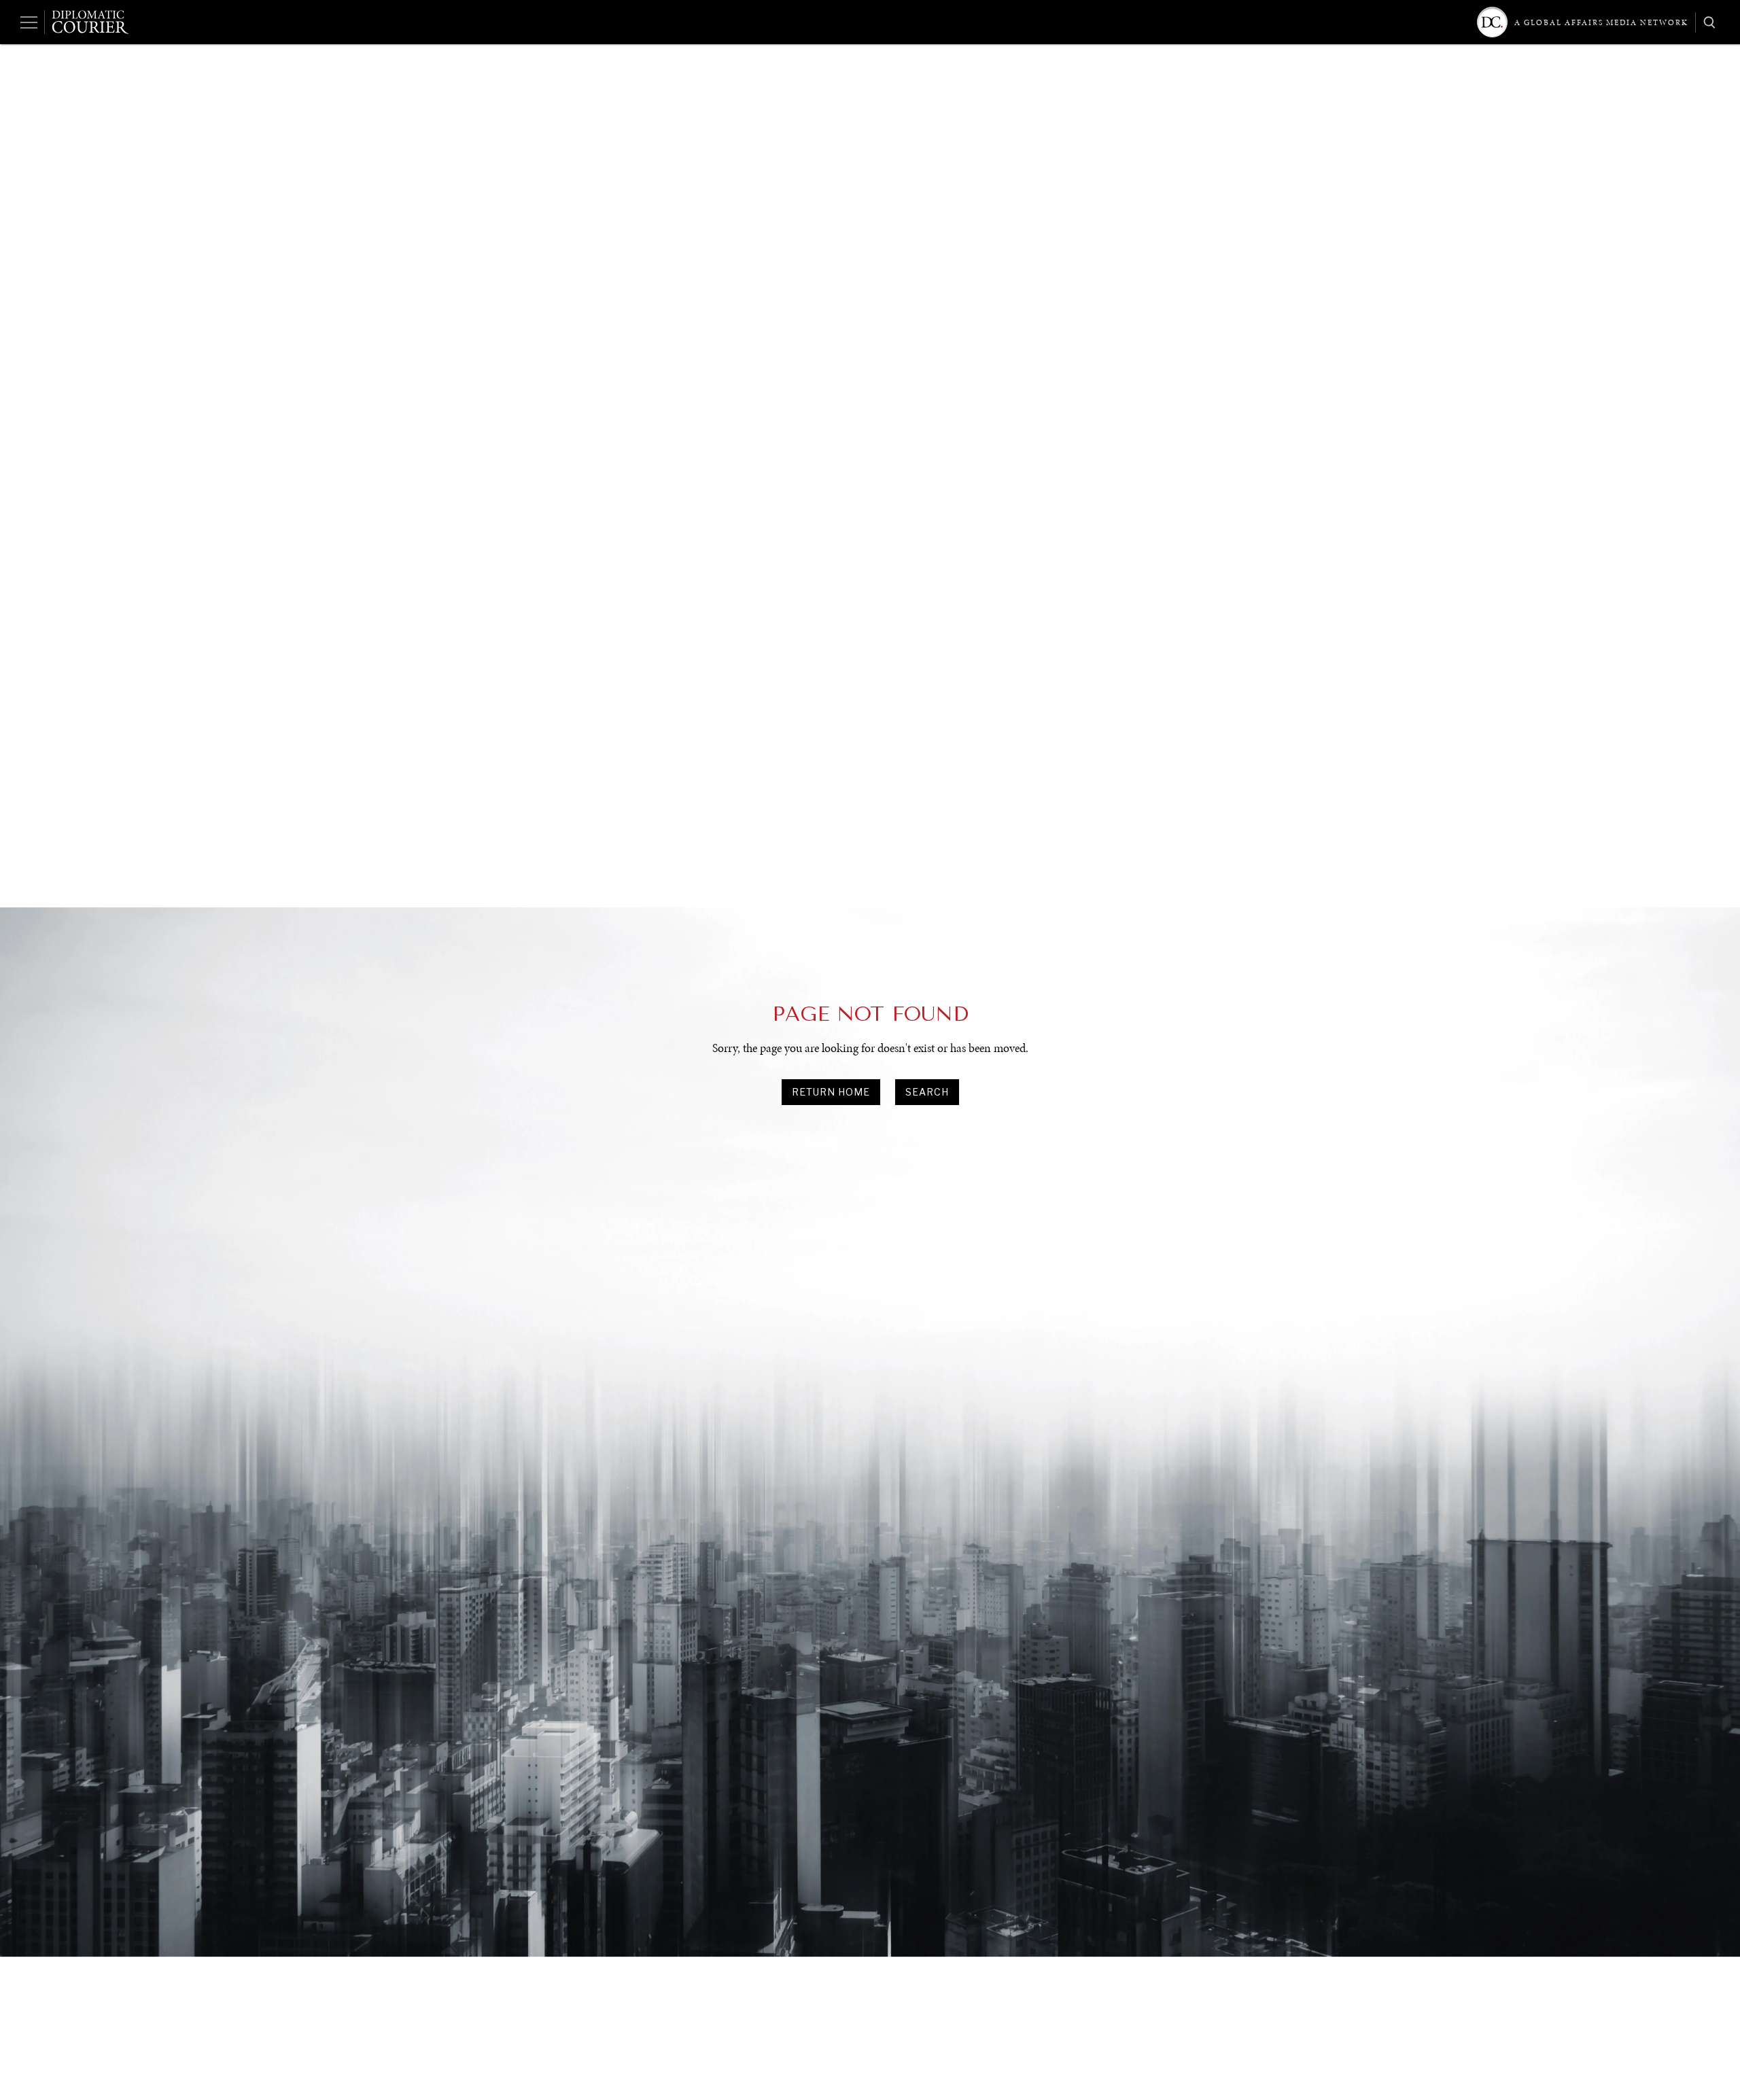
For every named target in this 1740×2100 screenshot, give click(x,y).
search (927, 1092)
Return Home (831, 1092)
